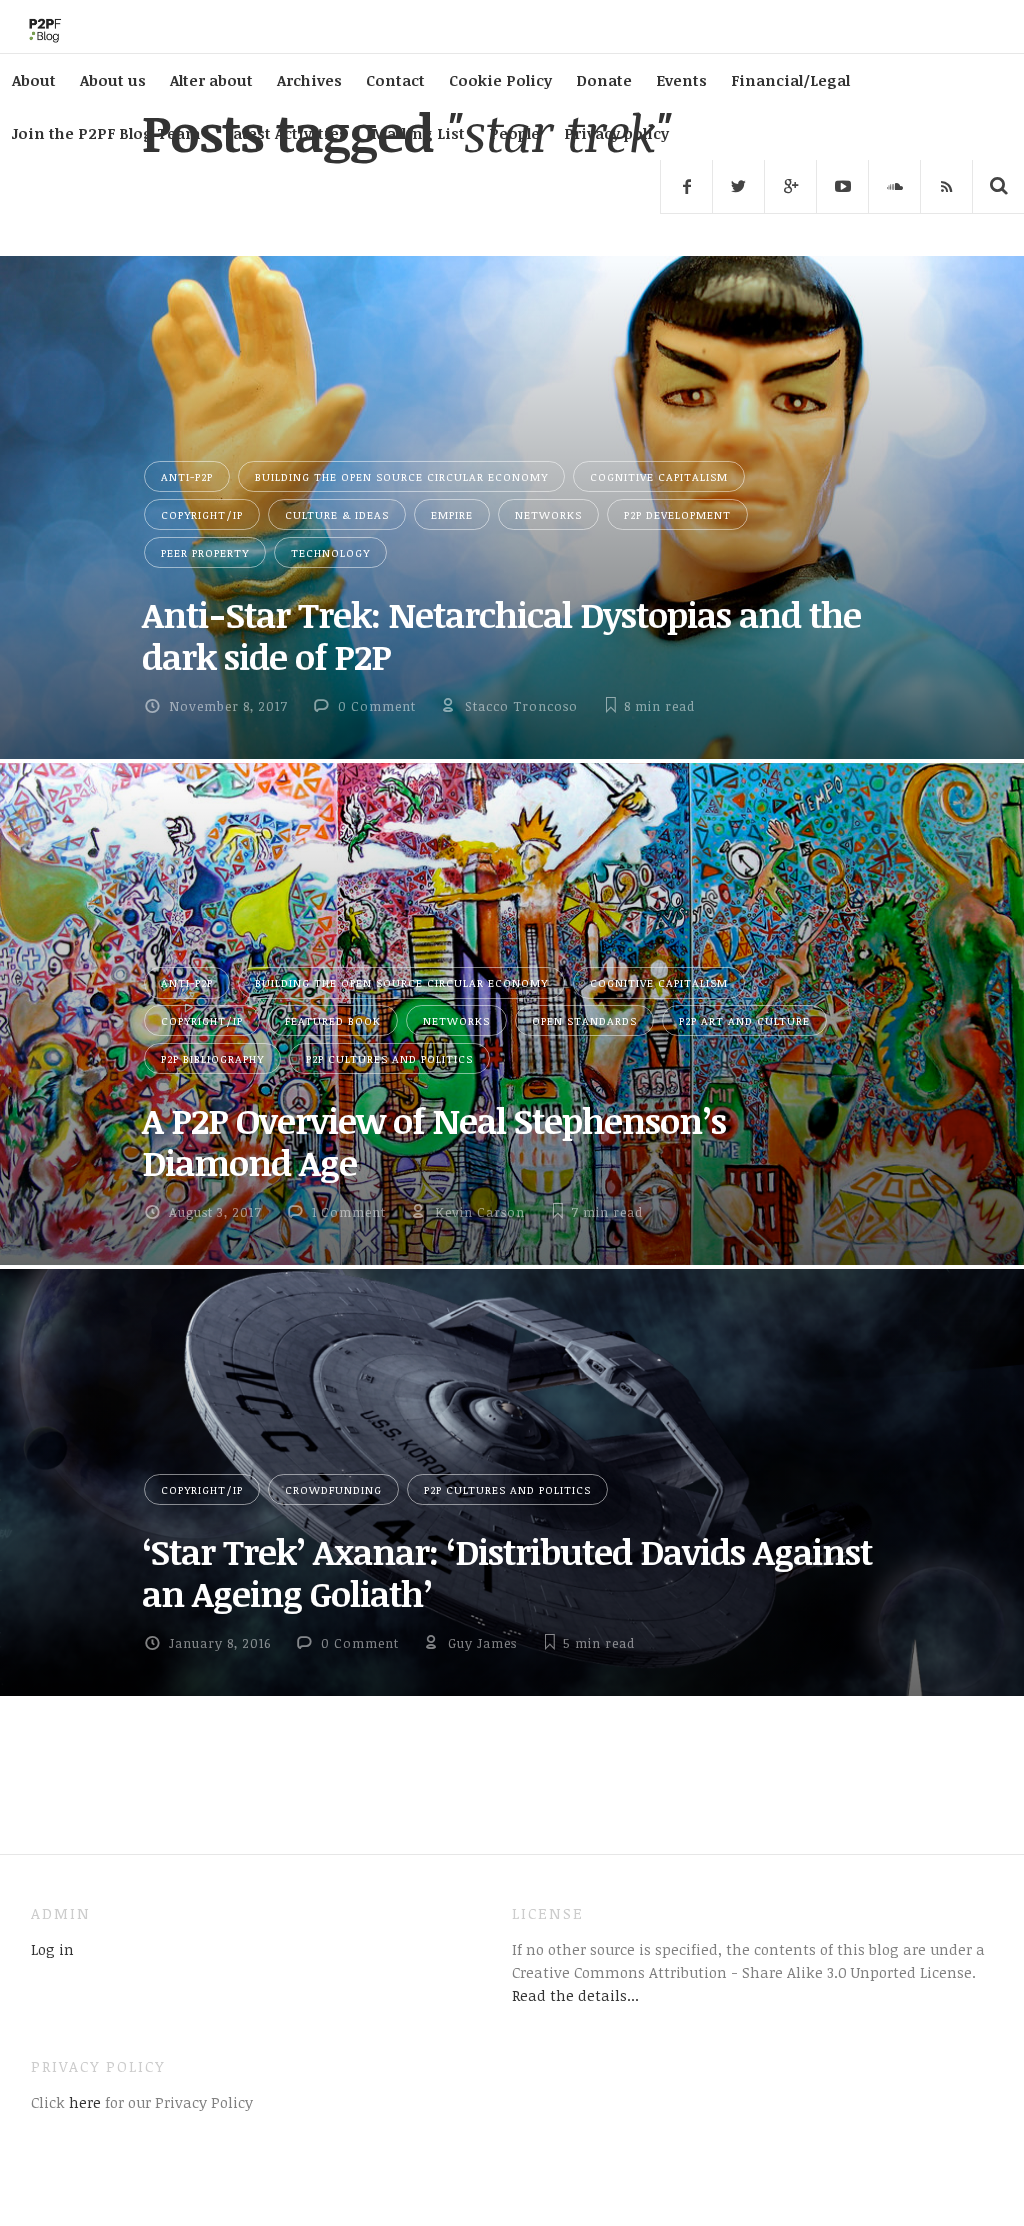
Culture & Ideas (337, 514)
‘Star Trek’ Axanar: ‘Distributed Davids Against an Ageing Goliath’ (507, 1572)
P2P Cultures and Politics (389, 1058)
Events (681, 80)
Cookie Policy (500, 80)
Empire (452, 514)
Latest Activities (286, 133)
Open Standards (584, 1020)
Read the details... (575, 1995)
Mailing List (418, 133)
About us (113, 80)
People (514, 133)
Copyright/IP (202, 514)
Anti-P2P (187, 476)
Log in (52, 1949)
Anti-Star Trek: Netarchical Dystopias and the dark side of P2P (501, 635)
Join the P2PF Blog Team (106, 133)
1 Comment (349, 1212)
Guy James (482, 1643)
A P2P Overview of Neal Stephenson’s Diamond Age (434, 1141)
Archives (309, 80)
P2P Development (677, 514)
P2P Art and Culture (744, 1020)
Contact (395, 80)
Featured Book (333, 1020)
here (83, 2102)
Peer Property (205, 552)
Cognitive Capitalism (659, 476)
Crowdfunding (333, 1489)
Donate (604, 80)
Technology (330, 552)
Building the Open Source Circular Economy (401, 476)
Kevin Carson (480, 1212)
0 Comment (377, 706)
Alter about (211, 80)
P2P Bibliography (212, 1058)
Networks (548, 514)
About (34, 80)
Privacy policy (616, 133)
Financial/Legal (790, 80)
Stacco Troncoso (521, 706)
